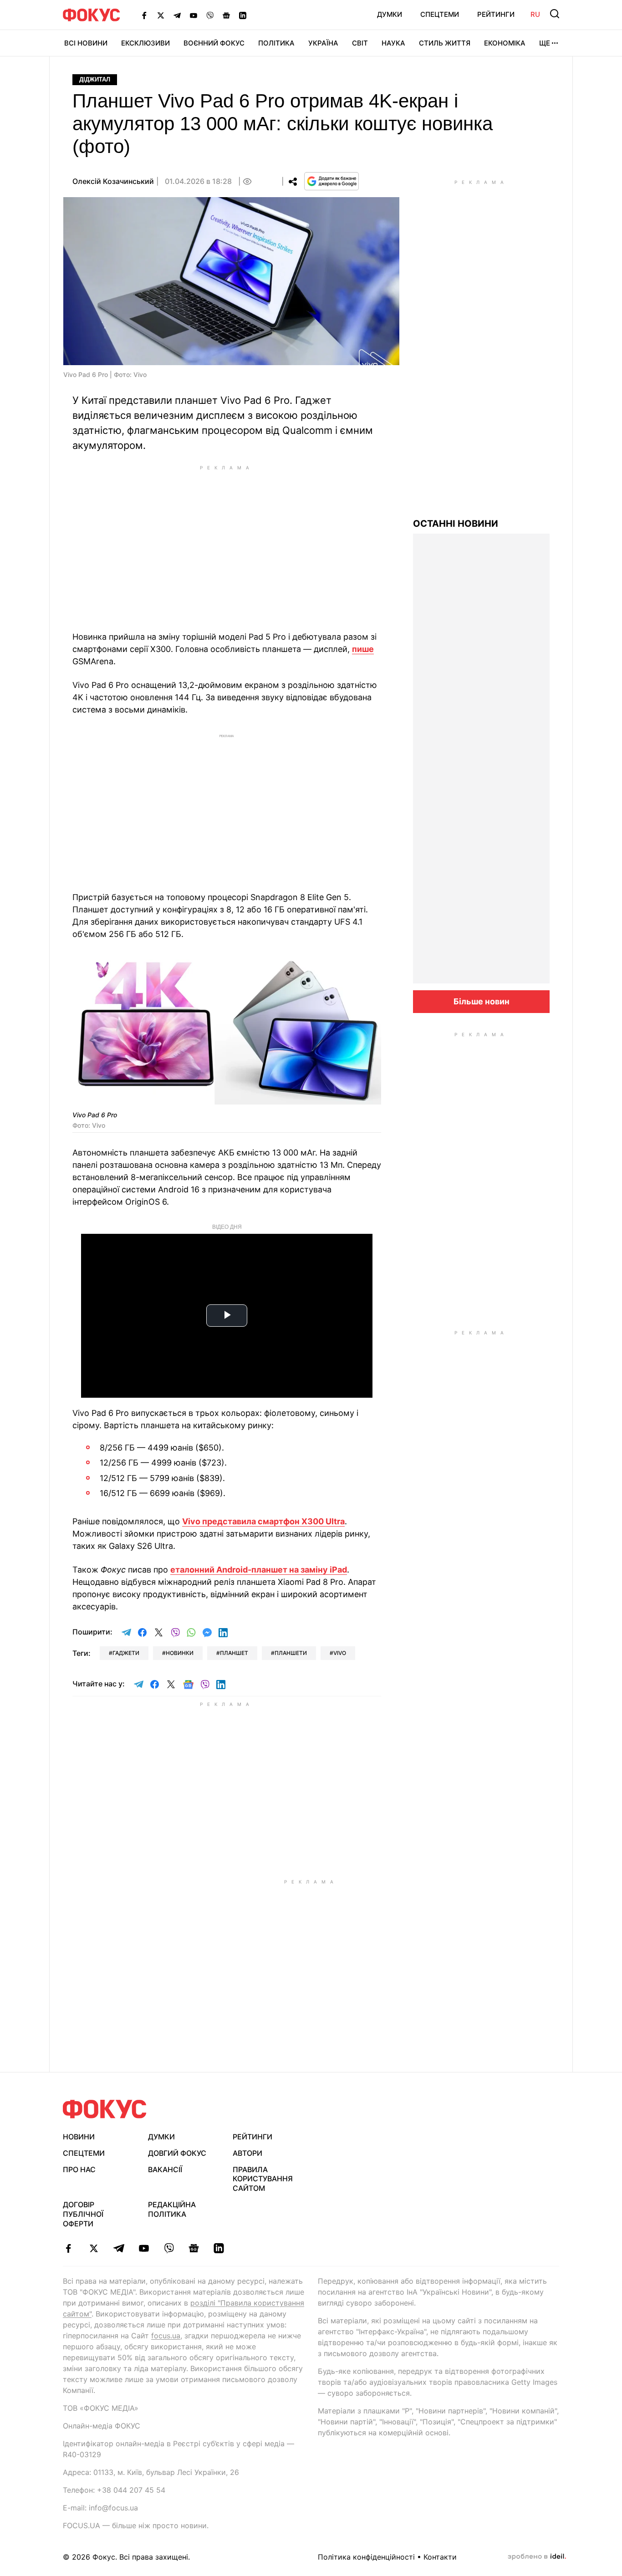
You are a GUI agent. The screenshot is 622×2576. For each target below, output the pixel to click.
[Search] (555, 14)
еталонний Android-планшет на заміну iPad (259, 1570)
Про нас (79, 2169)
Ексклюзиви (145, 43)
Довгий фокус (177, 2153)
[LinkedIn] (243, 15)
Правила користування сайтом (263, 2179)
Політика (276, 43)
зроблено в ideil (537, 2557)
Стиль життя (445, 43)
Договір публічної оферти (83, 2214)
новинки (180, 1653)
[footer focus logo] (105, 2109)
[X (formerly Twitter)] (161, 15)
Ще (545, 43)
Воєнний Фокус (214, 43)
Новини (79, 2137)
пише (363, 649)
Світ (360, 43)
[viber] (169, 2248)
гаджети (126, 1653)
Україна (323, 43)
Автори (247, 2153)
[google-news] (194, 2248)
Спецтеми (440, 14)
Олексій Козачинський (113, 181)
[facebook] (69, 2248)
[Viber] (210, 15)
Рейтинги (496, 14)
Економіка (505, 43)
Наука (393, 43)
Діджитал (95, 79)
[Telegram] (177, 15)
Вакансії (165, 2169)
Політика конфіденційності (366, 2557)
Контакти (440, 2557)
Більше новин (482, 1001)
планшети (291, 1653)
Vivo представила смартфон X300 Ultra (263, 1521)
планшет (234, 1653)
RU (535, 14)
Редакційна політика (172, 2209)
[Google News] (226, 15)
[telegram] (119, 2248)
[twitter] (94, 2248)
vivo (340, 1653)
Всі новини (86, 43)
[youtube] (144, 2248)
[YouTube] (194, 15)
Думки (390, 14)
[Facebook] (144, 15)
